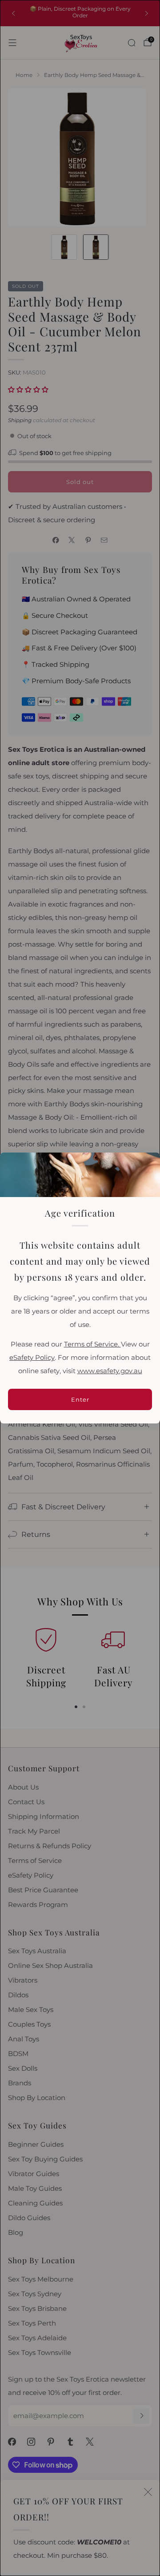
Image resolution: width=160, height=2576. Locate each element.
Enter (80, 1399)
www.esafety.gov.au (110, 1371)
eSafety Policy (32, 1358)
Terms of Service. (92, 1344)
